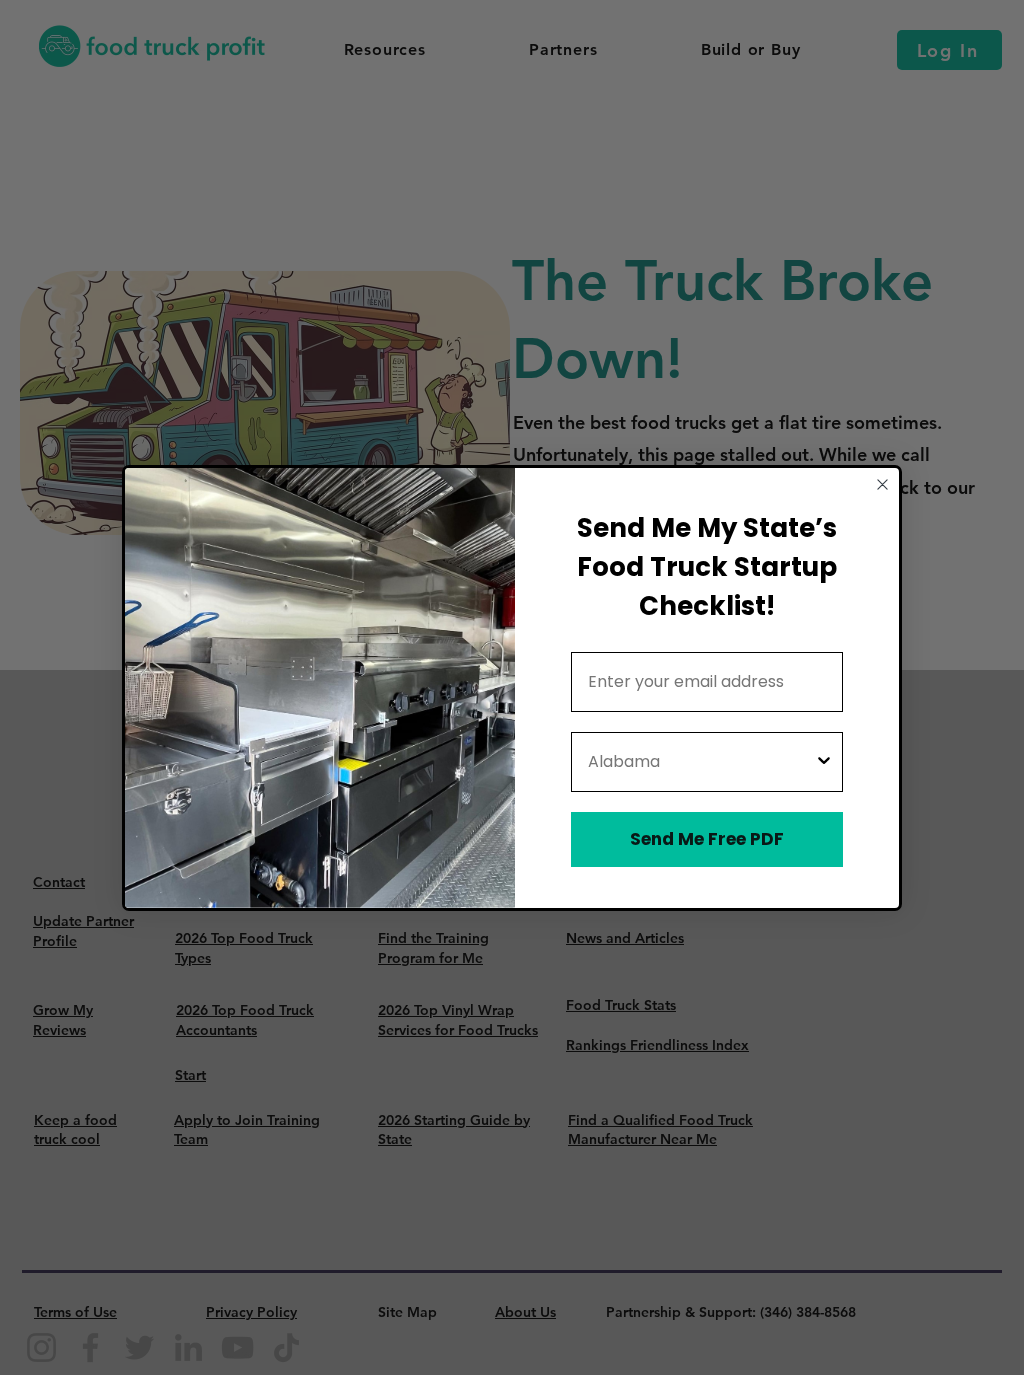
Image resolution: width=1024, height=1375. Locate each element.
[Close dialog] (882, 484)
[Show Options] (824, 762)
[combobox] (701, 762)
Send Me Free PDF (707, 839)
